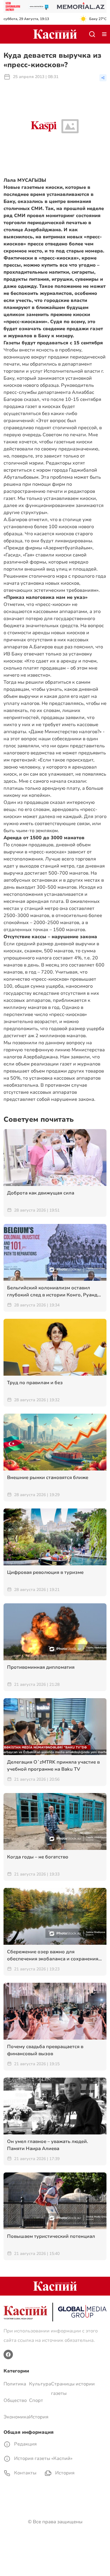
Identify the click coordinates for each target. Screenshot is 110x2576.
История (39, 2417)
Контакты (25, 2473)
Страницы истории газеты (73, 2389)
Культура (40, 2384)
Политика (15, 2384)
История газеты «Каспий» (43, 2458)
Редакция (25, 2444)
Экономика (16, 2417)
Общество (15, 2400)
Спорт (36, 2400)
